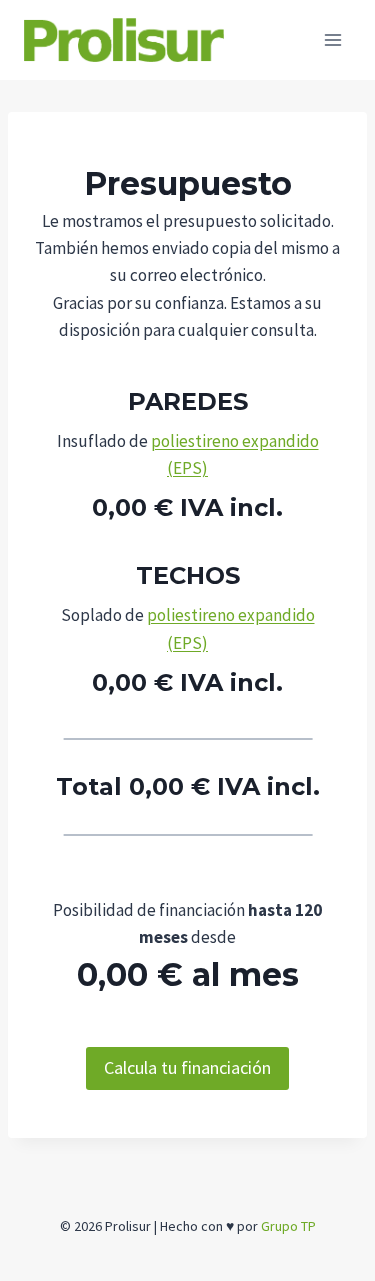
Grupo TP (288, 1226)
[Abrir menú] (332, 39)
